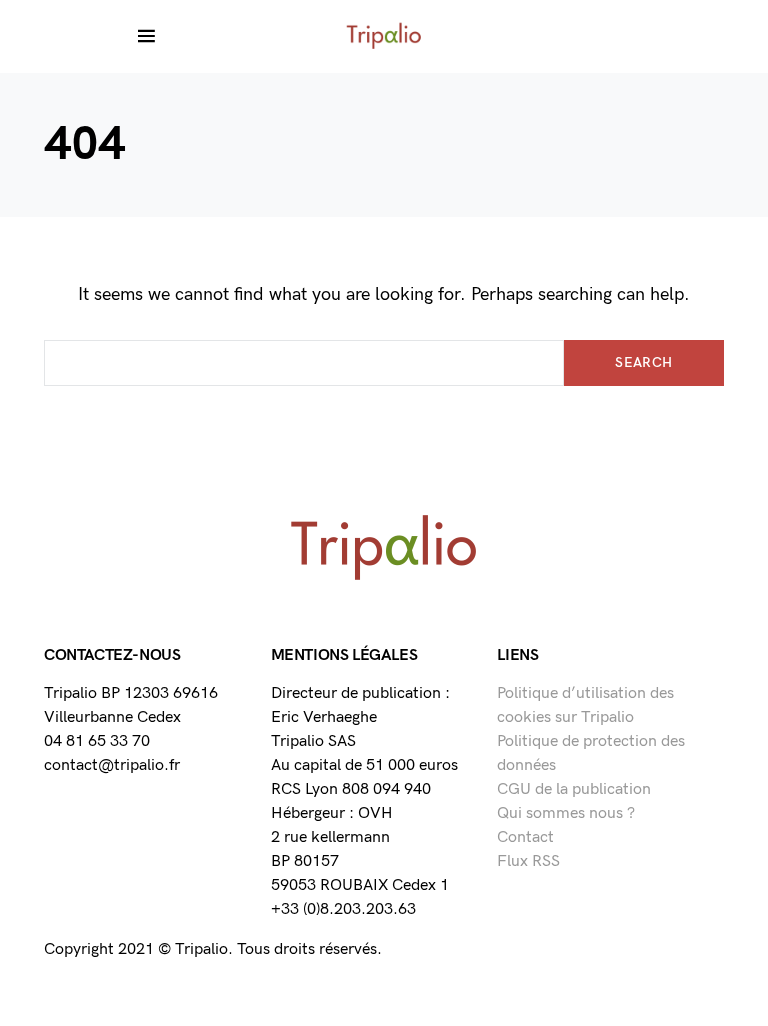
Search (643, 362)
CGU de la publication (574, 789)
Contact (525, 837)
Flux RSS (528, 861)
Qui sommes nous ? (566, 813)
